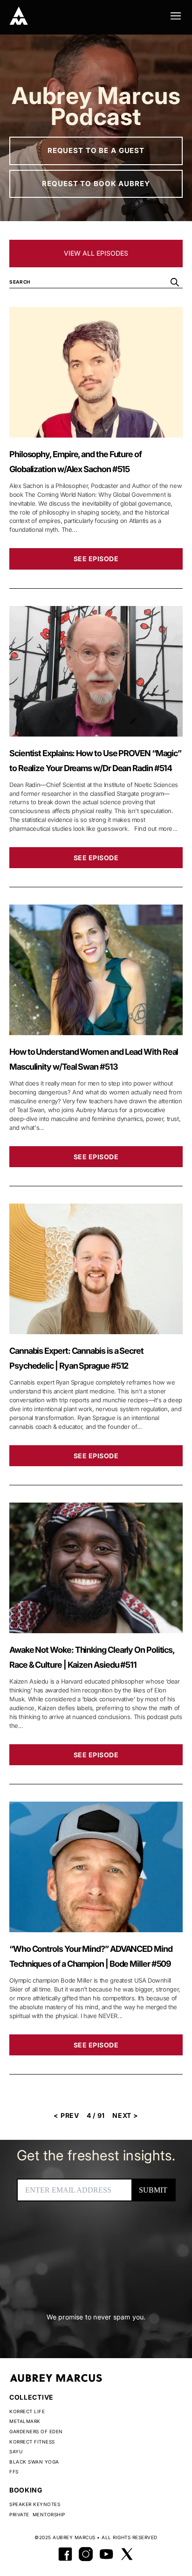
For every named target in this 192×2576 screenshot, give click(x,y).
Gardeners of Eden (36, 2431)
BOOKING (26, 2490)
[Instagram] (86, 2554)
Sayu (16, 2451)
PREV (66, 2115)
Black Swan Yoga (34, 2462)
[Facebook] (65, 2554)
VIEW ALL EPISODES (96, 253)
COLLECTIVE (31, 2397)
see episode (96, 559)
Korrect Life (27, 2411)
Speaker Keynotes (35, 2504)
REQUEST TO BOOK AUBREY (96, 184)
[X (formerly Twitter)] (127, 2554)
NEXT (125, 2115)
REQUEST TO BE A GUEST (96, 150)
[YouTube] (106, 2554)
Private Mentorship (37, 2514)
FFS (14, 2472)
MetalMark (25, 2421)
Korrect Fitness (32, 2442)
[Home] (19, 16)
